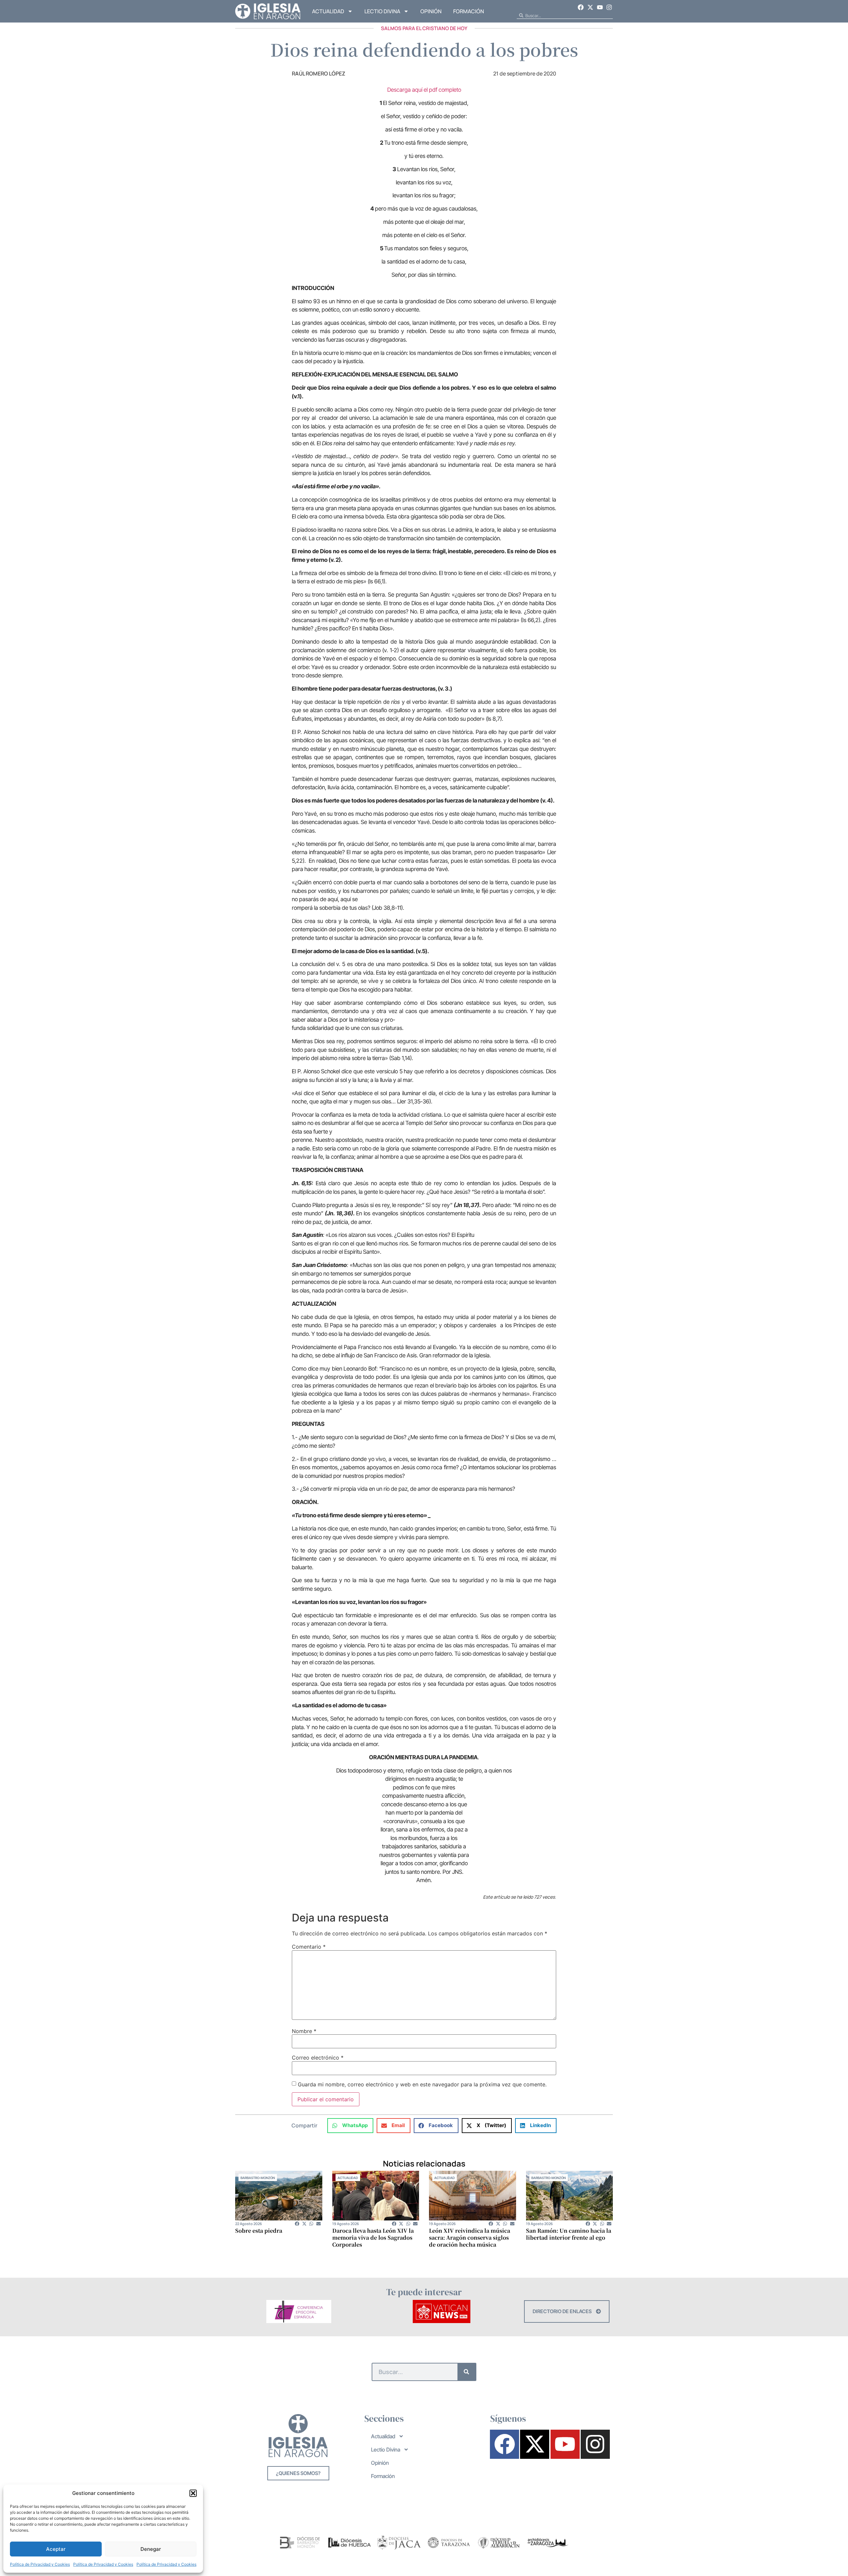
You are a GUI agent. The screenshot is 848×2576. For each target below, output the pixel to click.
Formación (469, 11)
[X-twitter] (590, 7)
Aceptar (56, 2549)
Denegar (151, 2549)
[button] (193, 2493)
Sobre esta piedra (259, 2231)
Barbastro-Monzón (258, 2178)
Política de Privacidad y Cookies (40, 2564)
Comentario (309, 1947)
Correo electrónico (318, 2058)
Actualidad (328, 11)
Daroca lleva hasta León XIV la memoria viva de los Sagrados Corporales (373, 2237)
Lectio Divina (382, 11)
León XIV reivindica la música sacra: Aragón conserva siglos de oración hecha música (470, 2237)
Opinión (431, 11)
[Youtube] (600, 7)
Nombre (304, 2031)
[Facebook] (581, 7)
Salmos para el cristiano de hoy (424, 28)
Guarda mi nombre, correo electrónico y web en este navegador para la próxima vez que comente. (422, 2084)
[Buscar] (467, 2372)
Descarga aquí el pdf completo (424, 90)
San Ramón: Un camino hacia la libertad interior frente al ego (569, 2234)
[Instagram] (609, 7)
